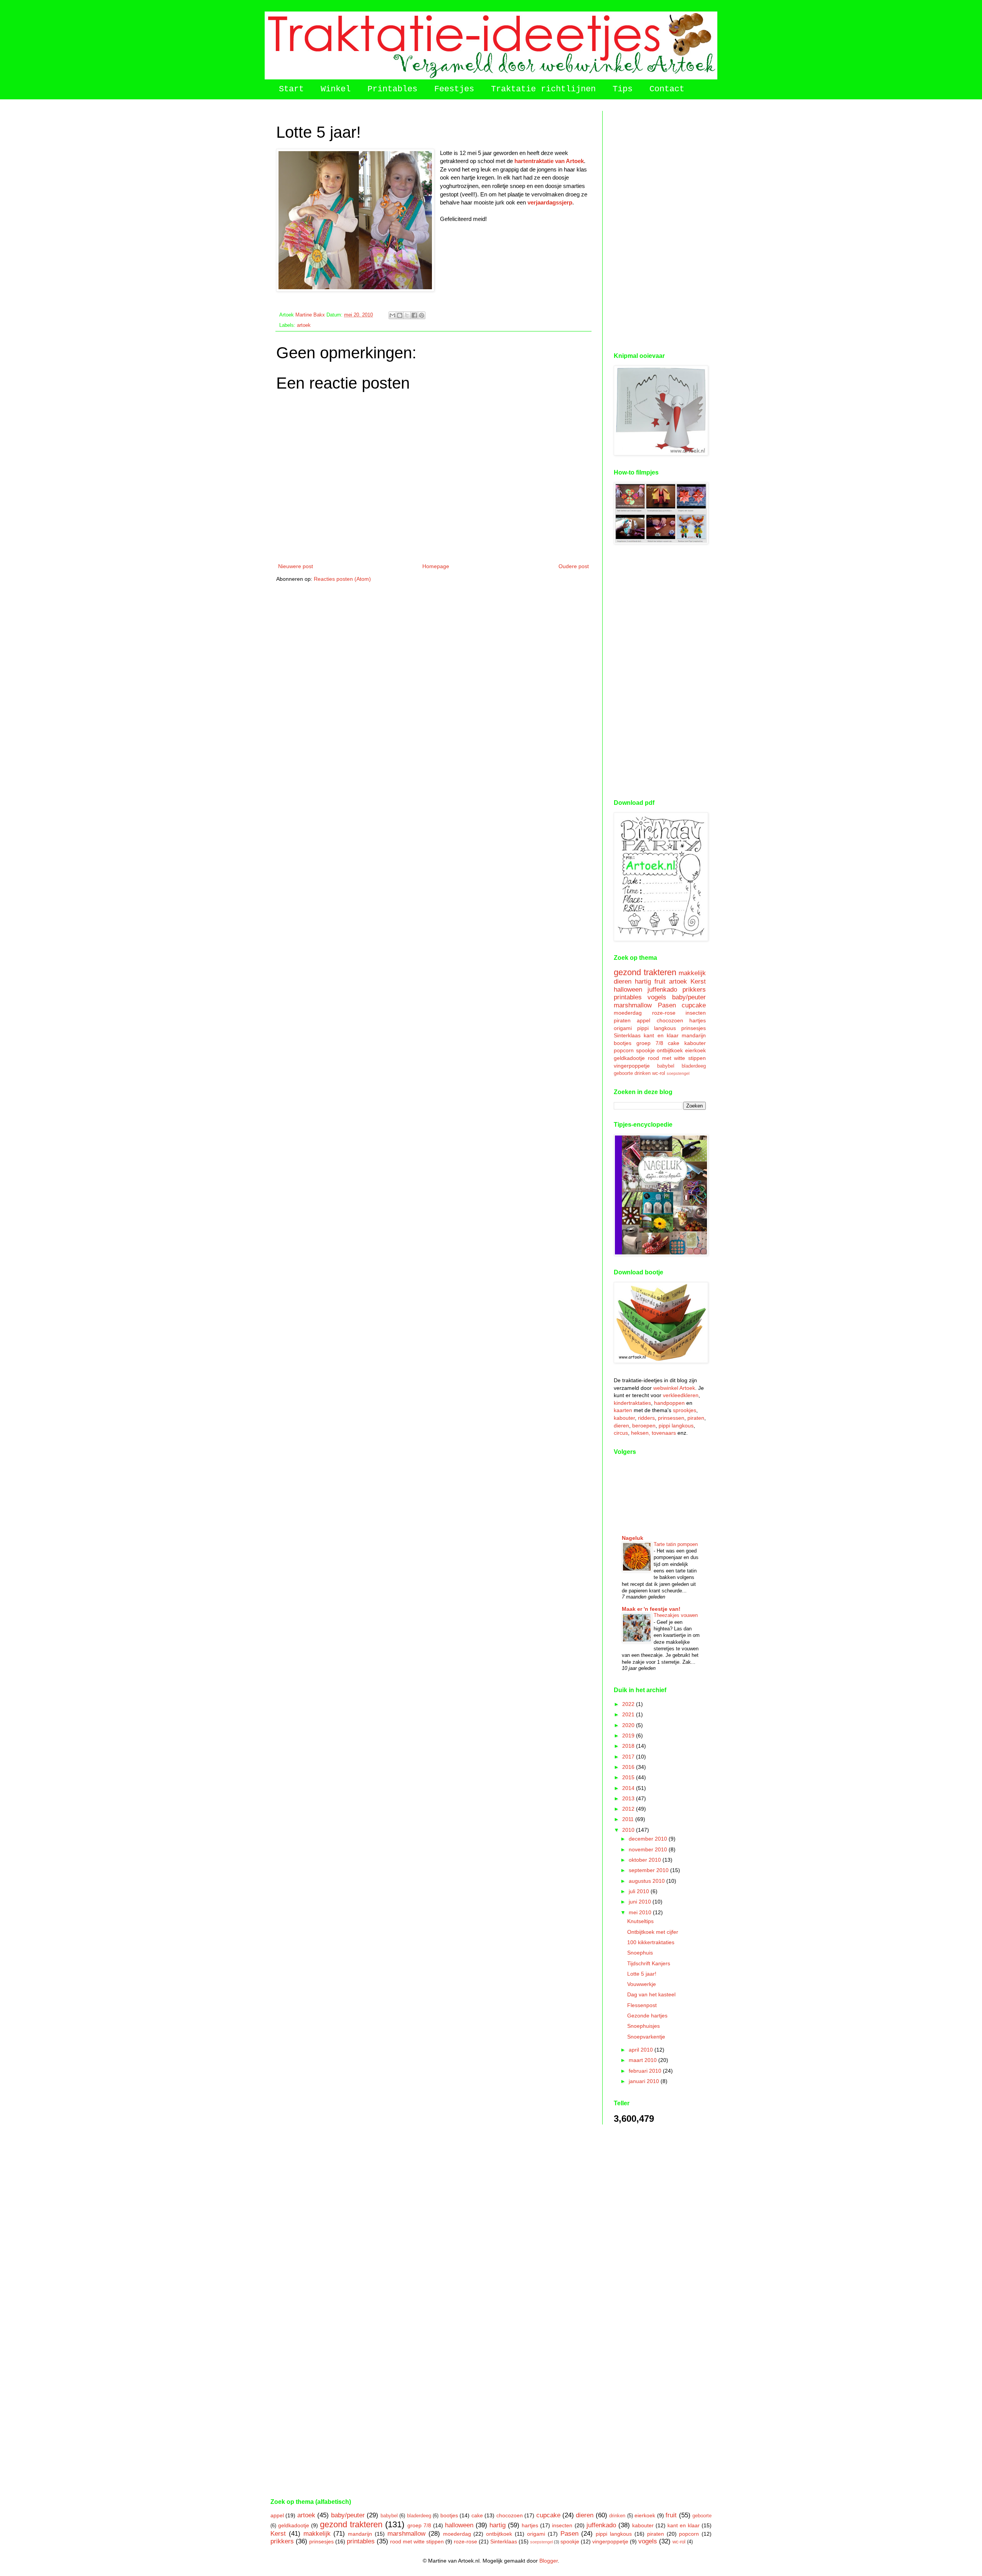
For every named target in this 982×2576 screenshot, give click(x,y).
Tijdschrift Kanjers (649, 1963)
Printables (392, 89)
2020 (629, 1725)
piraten (622, 1020)
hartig (643, 981)
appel (643, 1020)
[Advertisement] (660, 226)
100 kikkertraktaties (651, 1942)
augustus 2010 (648, 1881)
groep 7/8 (650, 1043)
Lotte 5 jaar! (642, 1974)
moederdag (628, 1013)
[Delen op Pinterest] (422, 315)
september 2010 (649, 1870)
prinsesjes (694, 1028)
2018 (629, 1746)
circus (621, 1433)
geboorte (623, 1073)
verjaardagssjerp (550, 202)
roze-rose (664, 1013)
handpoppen (669, 1403)
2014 (629, 1788)
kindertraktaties (632, 1403)
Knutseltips (640, 1921)
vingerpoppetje (632, 1066)
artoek (304, 325)
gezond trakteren (645, 972)
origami (623, 1028)
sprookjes (685, 1410)
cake (674, 1043)
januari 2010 (645, 2081)
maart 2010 (643, 2060)
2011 (629, 1819)
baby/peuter (689, 997)
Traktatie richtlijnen (543, 89)
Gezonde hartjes (647, 2016)
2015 (629, 1777)
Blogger (549, 2561)
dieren (623, 981)
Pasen (667, 1005)
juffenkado (662, 990)
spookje (645, 1050)
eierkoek (695, 1050)
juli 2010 (640, 1891)
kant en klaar (661, 1035)
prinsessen (671, 1418)
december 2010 (649, 1839)
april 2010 (642, 2050)
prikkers (694, 990)
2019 (629, 1735)
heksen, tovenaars (653, 1433)
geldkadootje (629, 1058)
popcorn (624, 1050)
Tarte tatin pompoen (676, 1544)
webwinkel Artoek (674, 1388)
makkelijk (692, 973)
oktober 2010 (646, 1860)
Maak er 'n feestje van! (651, 1609)
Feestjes (454, 89)
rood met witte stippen (677, 1058)
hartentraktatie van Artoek (549, 161)
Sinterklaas (627, 1035)
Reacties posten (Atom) (342, 579)
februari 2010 (646, 2071)
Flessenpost (642, 2005)
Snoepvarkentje (646, 2037)
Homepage (436, 566)
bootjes (623, 1043)
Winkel (336, 89)
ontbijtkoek (670, 1050)
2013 (629, 1798)
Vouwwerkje (642, 1984)
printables (628, 997)
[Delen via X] (407, 315)
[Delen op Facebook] (414, 315)
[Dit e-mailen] (392, 315)
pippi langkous (657, 1028)
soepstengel (678, 1073)
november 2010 (649, 1849)
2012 (629, 1809)
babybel (666, 1066)
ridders (646, 1418)
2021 (629, 1714)
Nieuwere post (296, 566)
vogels (657, 997)
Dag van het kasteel (651, 1994)
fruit (660, 981)
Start (291, 89)
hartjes (698, 1020)
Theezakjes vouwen (676, 1615)
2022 (629, 1704)
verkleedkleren (681, 1395)
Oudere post (574, 566)
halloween (628, 990)
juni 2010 (641, 1902)
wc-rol (659, 1073)
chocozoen (670, 1020)
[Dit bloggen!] (400, 315)
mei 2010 (641, 1912)
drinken (643, 1073)
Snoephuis (640, 1953)
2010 (629, 1830)
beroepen (644, 1426)
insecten (696, 1013)
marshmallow (633, 1005)
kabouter (695, 1043)
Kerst (698, 981)
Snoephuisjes (643, 2026)
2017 (629, 1757)
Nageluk (633, 1538)
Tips (623, 89)
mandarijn (694, 1035)
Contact (667, 89)
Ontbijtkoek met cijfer (653, 1932)
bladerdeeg (694, 1066)
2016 (629, 1767)
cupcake (694, 1005)
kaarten (623, 1410)
